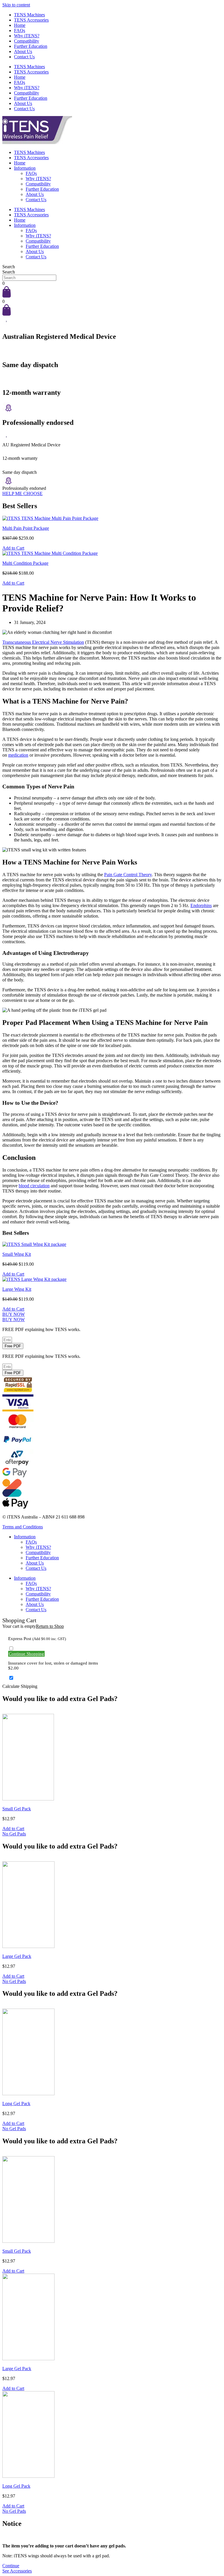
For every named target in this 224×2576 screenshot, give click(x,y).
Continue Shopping (26, 1654)
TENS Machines (29, 15)
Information (25, 168)
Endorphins (201, 905)
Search (9, 267)
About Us (23, 51)
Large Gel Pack (17, 1956)
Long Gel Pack (16, 2104)
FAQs (20, 30)
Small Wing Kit (17, 1254)
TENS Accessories (31, 20)
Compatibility (27, 41)
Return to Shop (50, 1626)
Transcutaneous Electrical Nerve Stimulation (43, 642)
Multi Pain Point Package (26, 528)
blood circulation (34, 1186)
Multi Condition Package (25, 563)
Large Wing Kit (17, 1289)
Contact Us (24, 57)
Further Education (31, 46)
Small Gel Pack (17, 1809)
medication (18, 755)
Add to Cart (13, 548)
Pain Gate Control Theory (128, 875)
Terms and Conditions (23, 1527)
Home (20, 25)
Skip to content (16, 5)
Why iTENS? (27, 36)
